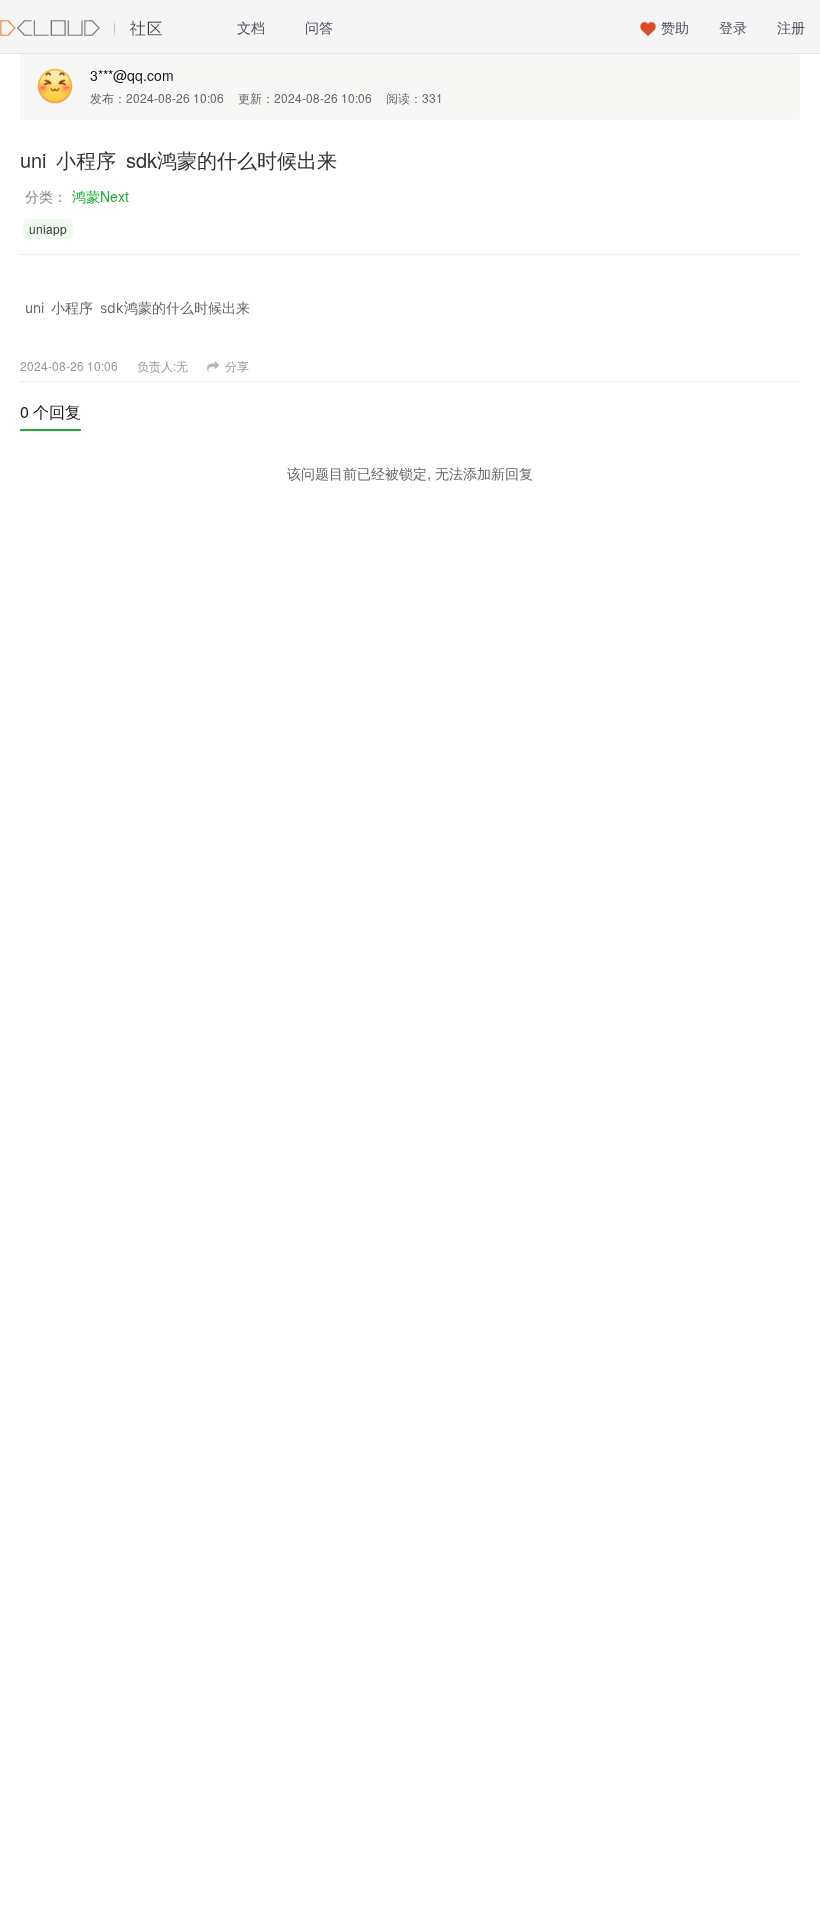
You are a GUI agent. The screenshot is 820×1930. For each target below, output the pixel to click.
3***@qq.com (132, 75)
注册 (791, 27)
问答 (319, 27)
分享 (235, 365)
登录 (733, 27)
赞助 (675, 27)
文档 (251, 27)
